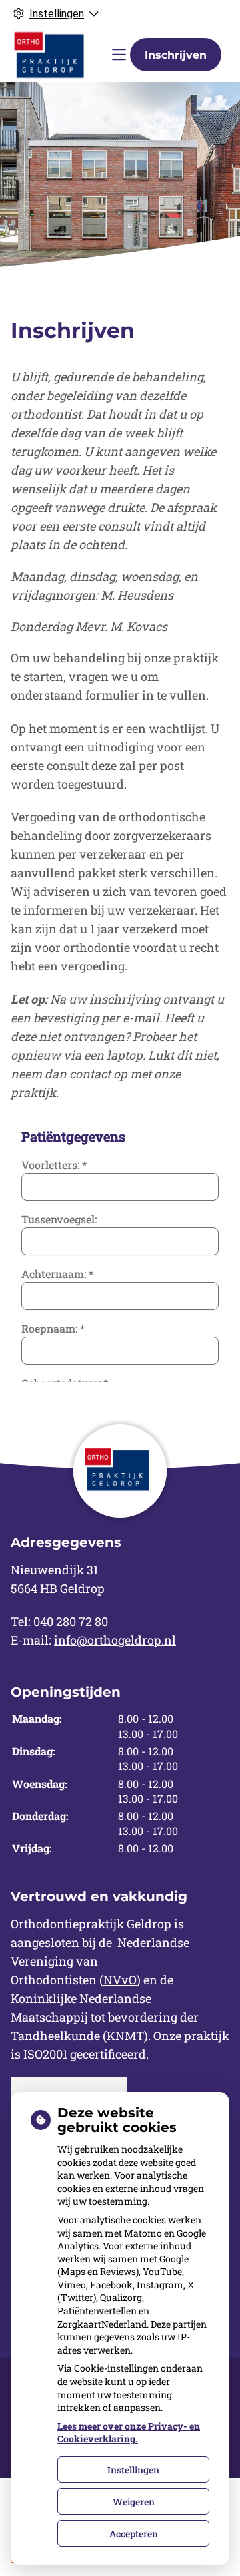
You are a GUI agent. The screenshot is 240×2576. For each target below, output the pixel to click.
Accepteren (134, 2534)
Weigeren (134, 2502)
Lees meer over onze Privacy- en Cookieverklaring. (129, 2433)
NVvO (120, 1980)
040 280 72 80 (71, 1621)
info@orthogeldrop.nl (115, 1640)
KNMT (125, 2036)
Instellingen (133, 2470)
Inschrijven (176, 55)
